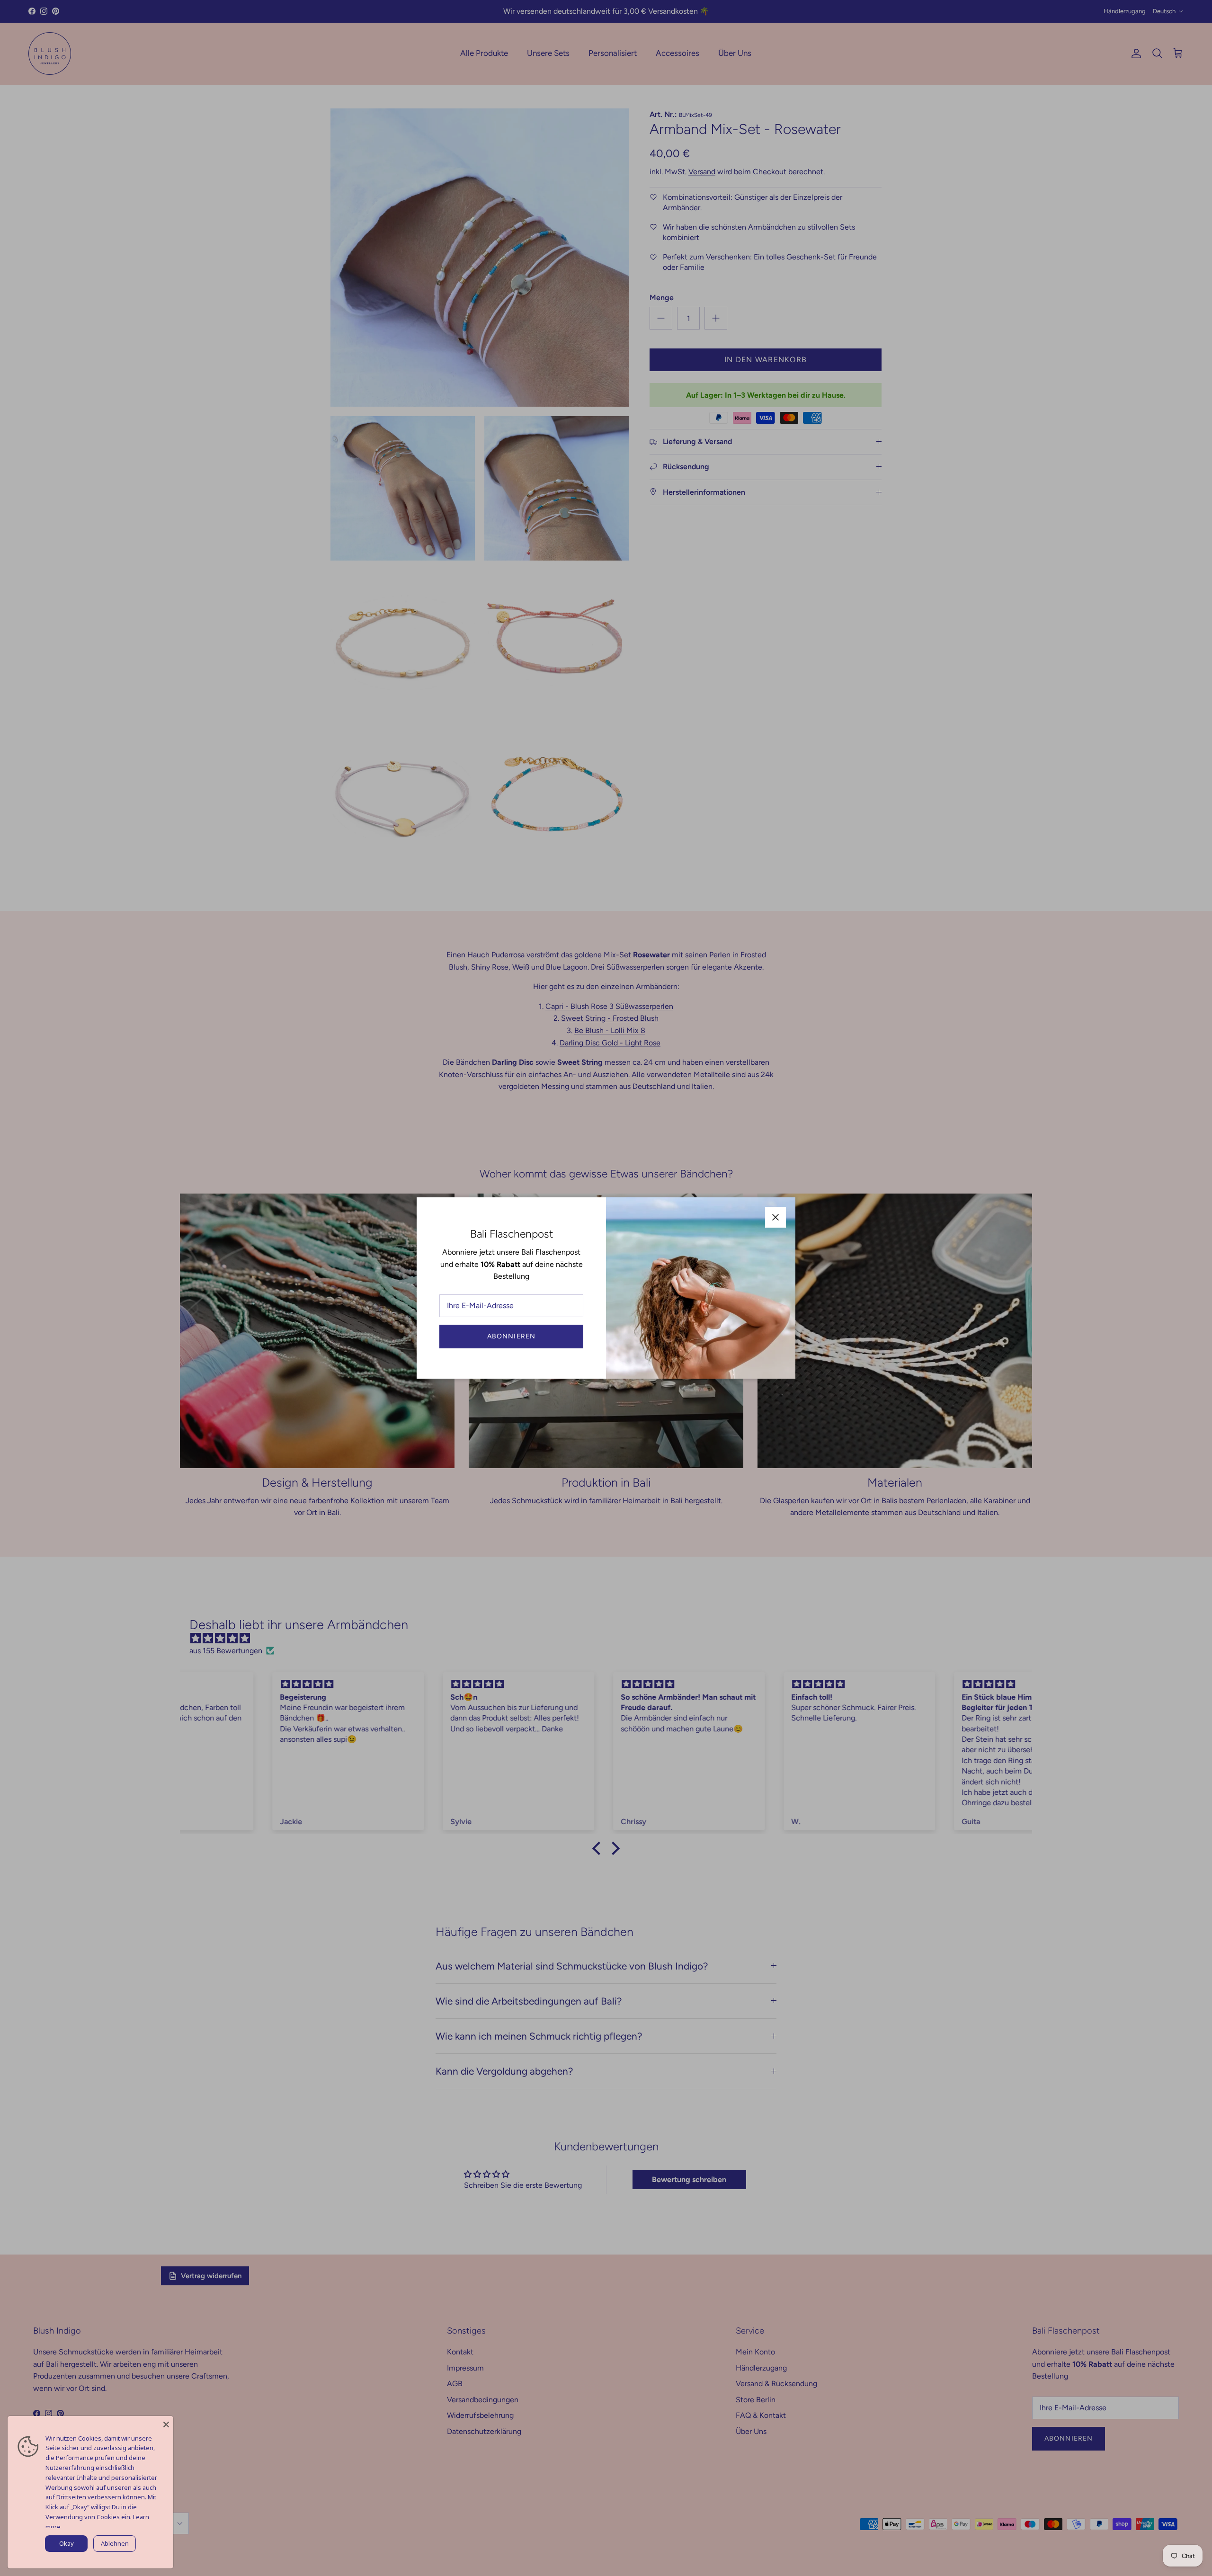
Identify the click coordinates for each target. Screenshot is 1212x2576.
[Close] (166, 2423)
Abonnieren (511, 1336)
